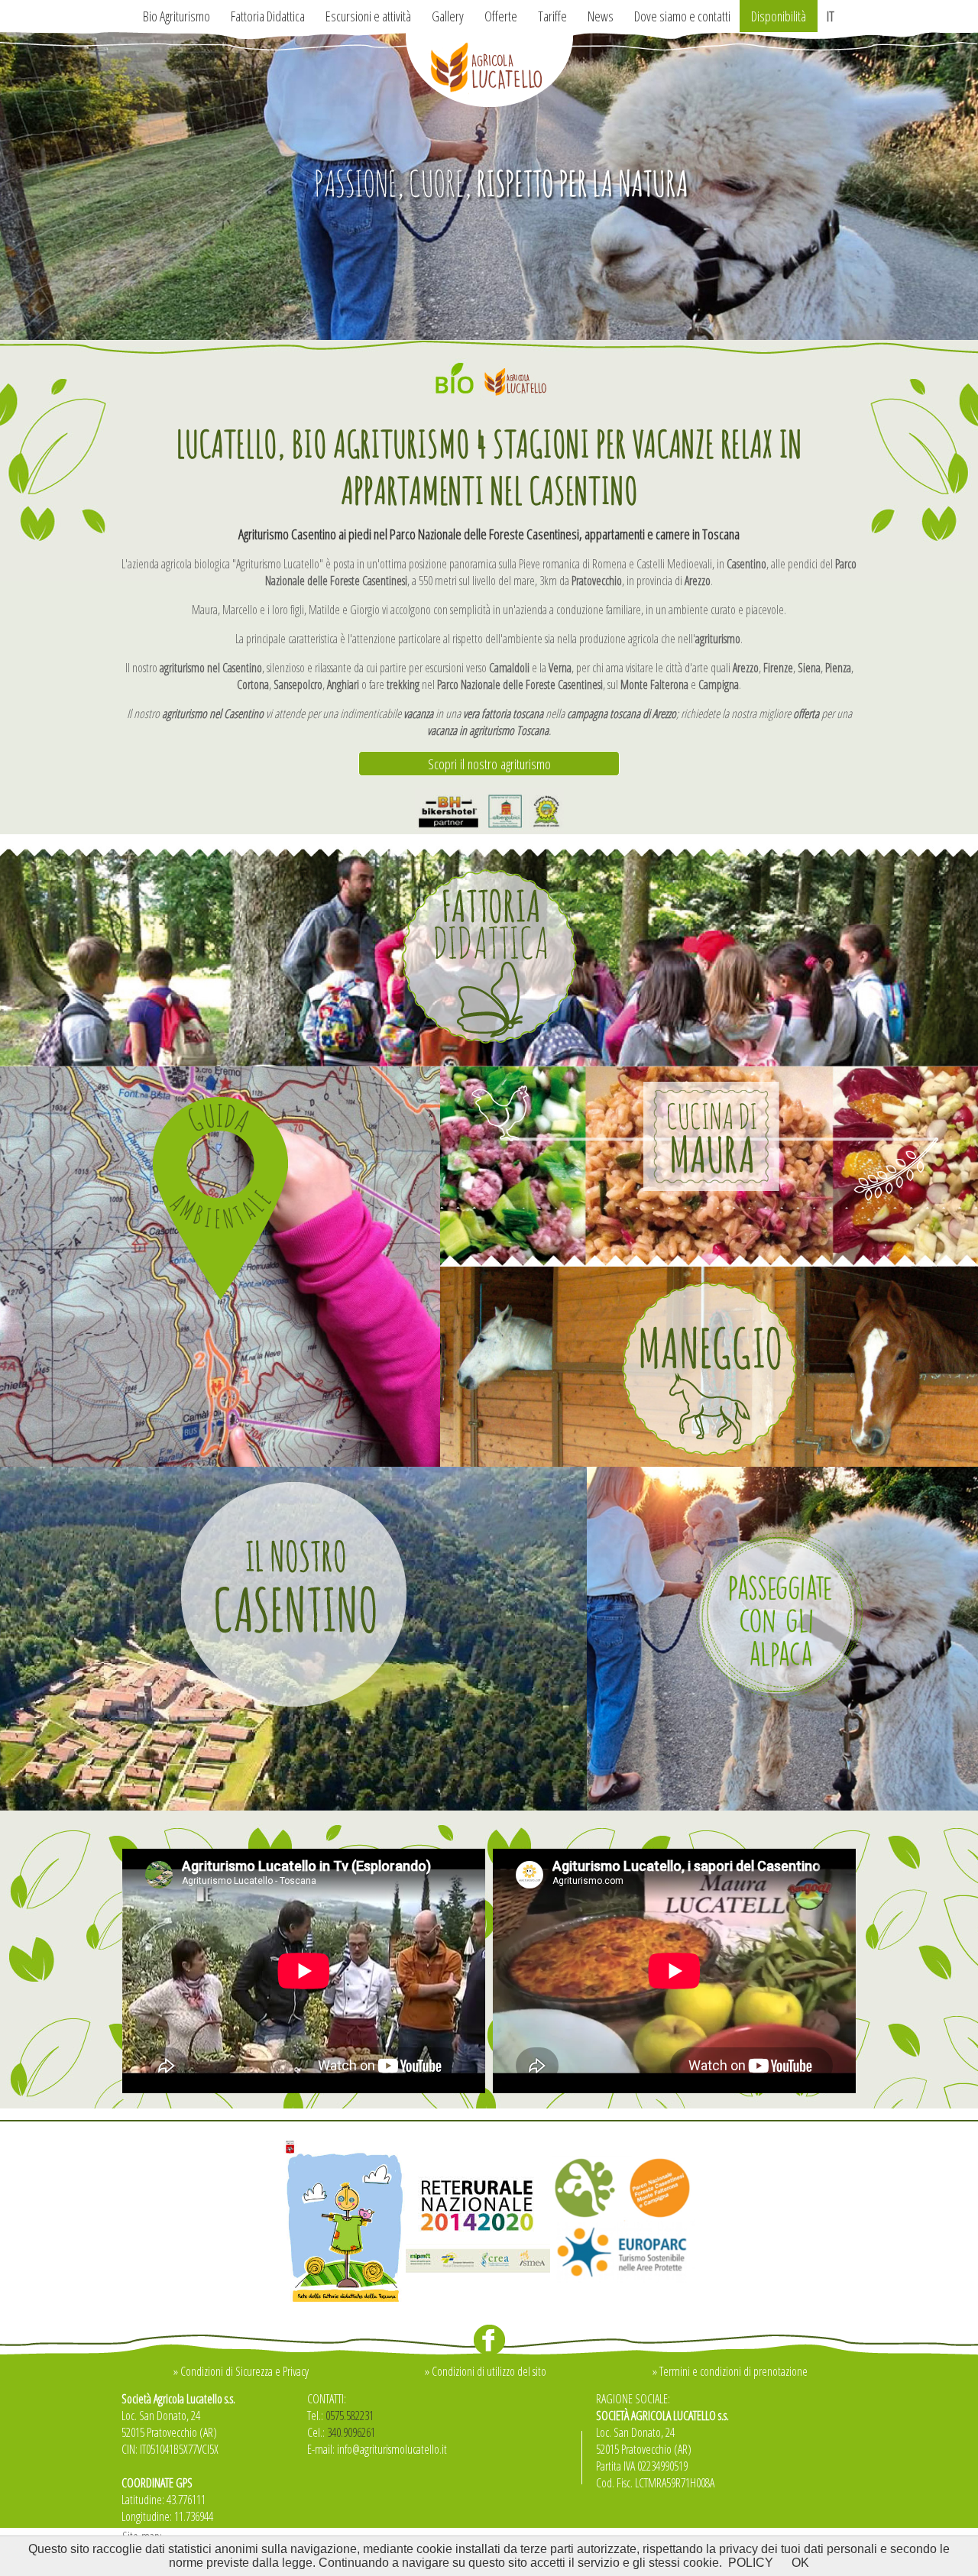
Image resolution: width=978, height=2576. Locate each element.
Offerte (501, 16)
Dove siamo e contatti (682, 16)
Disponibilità (779, 16)
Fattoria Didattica (268, 16)
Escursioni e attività (368, 16)
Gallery (448, 16)
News (601, 16)
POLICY (751, 2563)
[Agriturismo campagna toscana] (489, 335)
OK (800, 2563)
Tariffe (552, 16)
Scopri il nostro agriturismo (489, 764)
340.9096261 (351, 2432)
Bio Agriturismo (176, 16)
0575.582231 (350, 2416)
